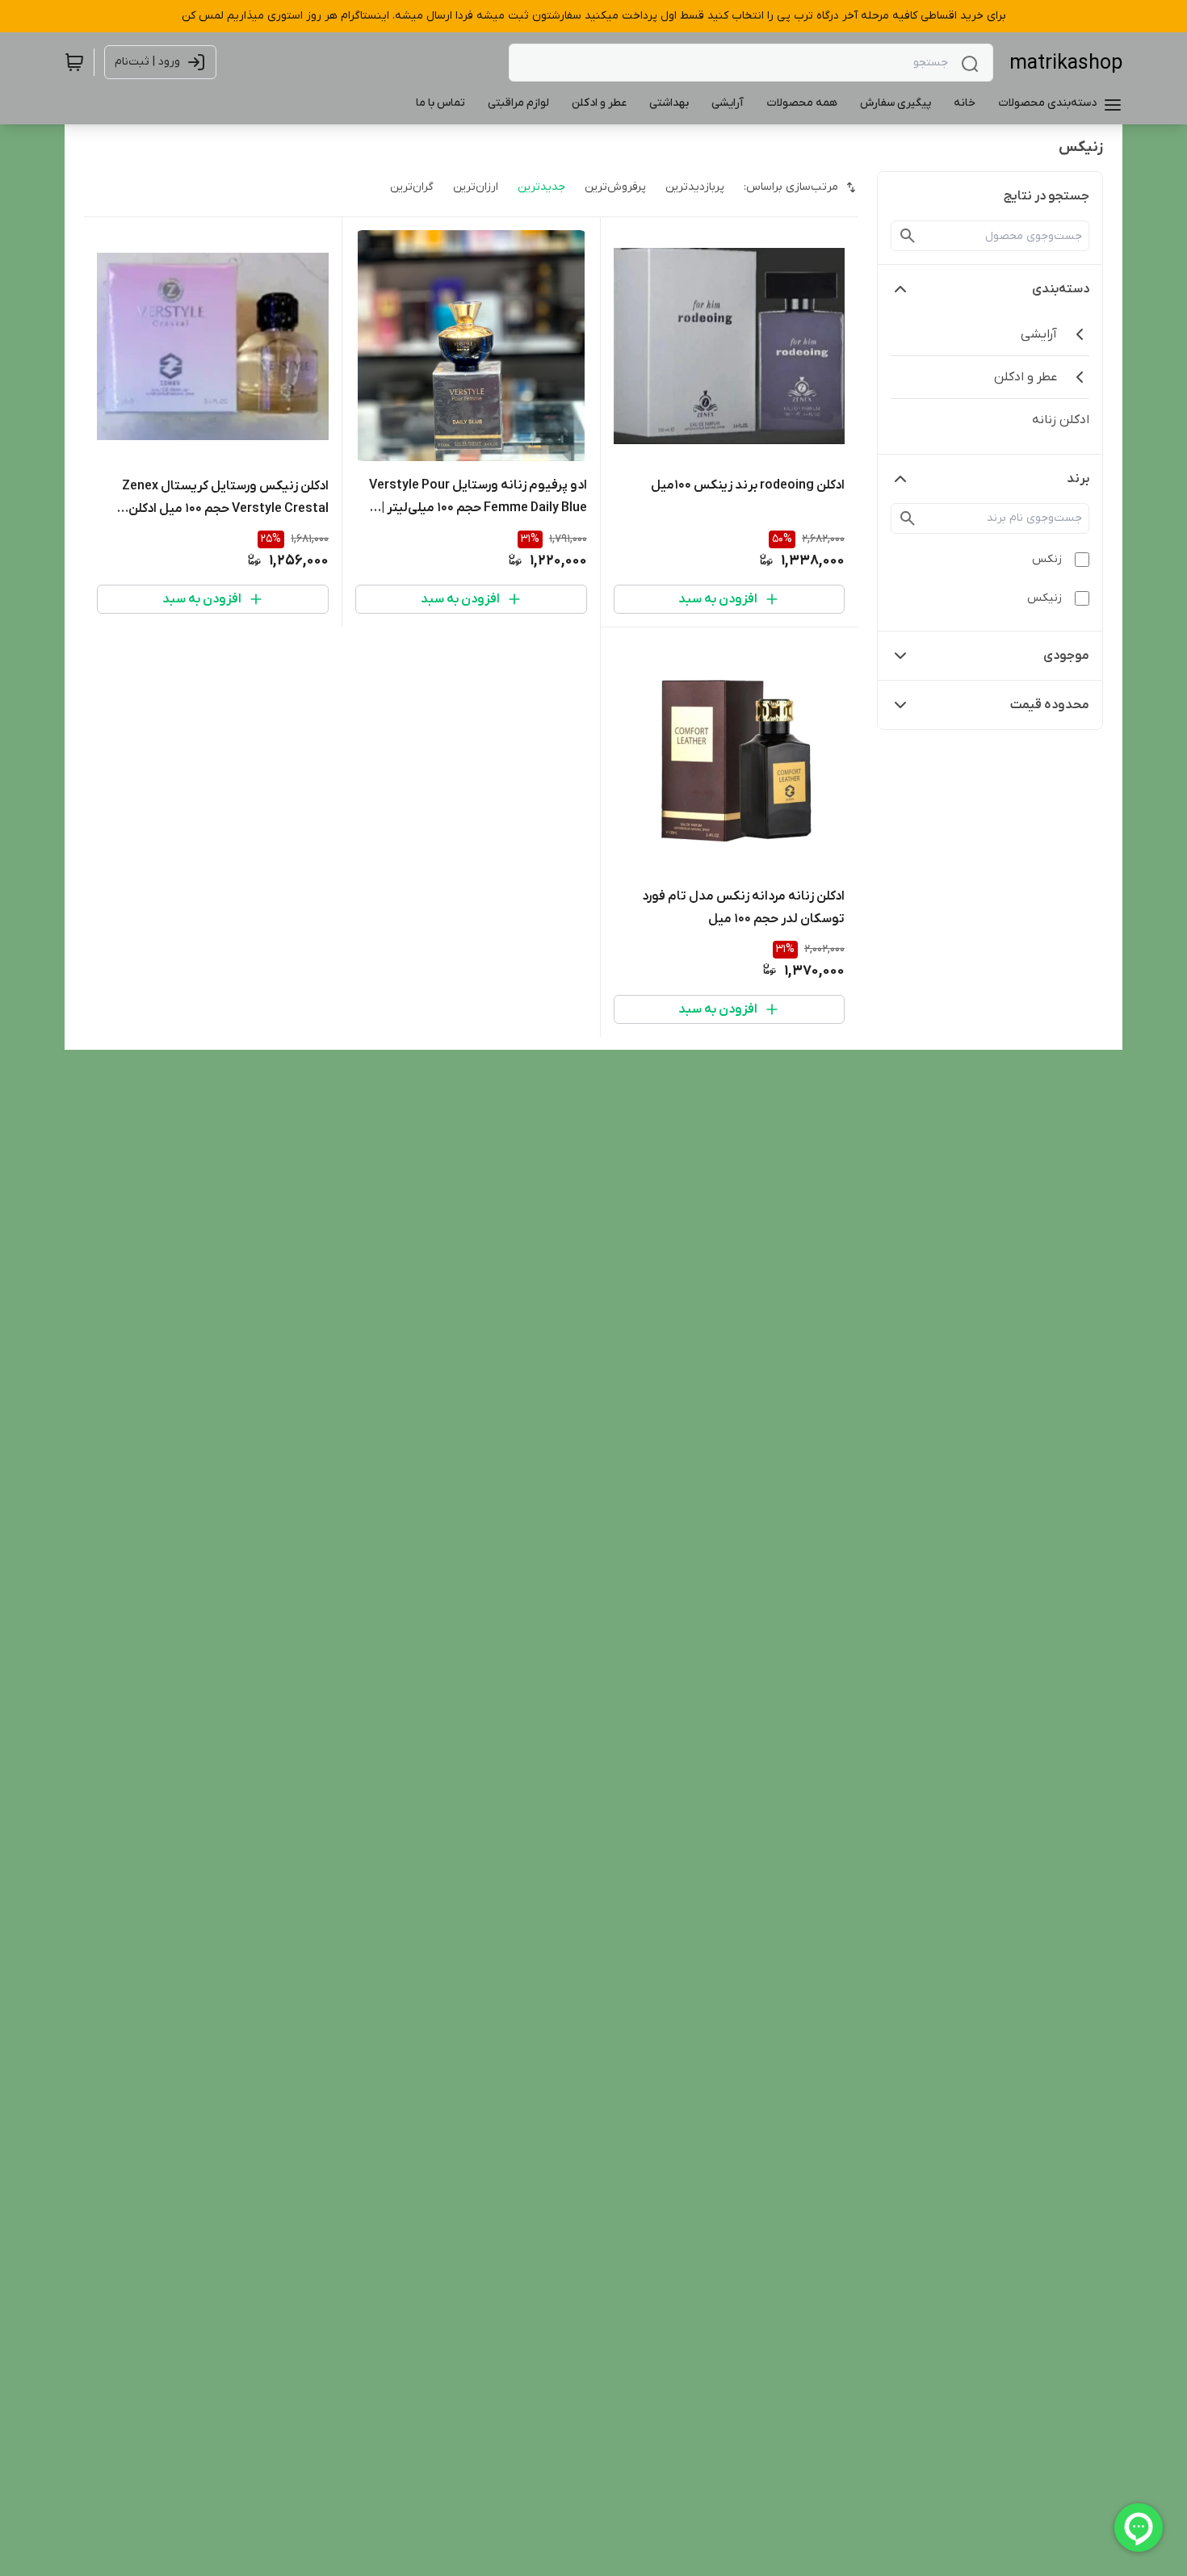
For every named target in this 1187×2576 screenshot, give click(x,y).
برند (1078, 479)
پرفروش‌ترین (615, 187)
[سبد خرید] (74, 62)
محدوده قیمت (1050, 705)
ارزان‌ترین (476, 187)
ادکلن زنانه (1061, 420)
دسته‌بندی (1061, 289)
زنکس (1047, 559)
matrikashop (1066, 63)
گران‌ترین (412, 187)
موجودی (1066, 656)
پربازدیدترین (695, 187)
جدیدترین (541, 187)
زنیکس (1044, 598)
